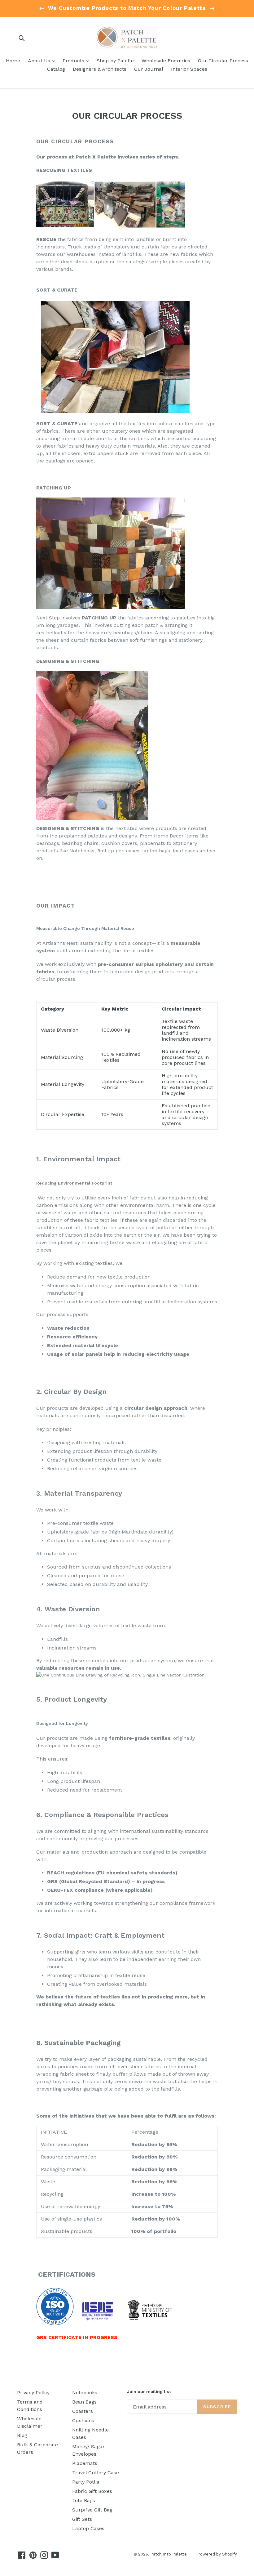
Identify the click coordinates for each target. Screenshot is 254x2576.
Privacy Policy (33, 2393)
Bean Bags (84, 2402)
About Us (43, 60)
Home (13, 61)
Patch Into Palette (169, 2554)
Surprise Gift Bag (92, 2510)
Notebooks (85, 2393)
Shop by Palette (115, 61)
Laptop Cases (88, 2528)
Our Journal (149, 69)
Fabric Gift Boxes (92, 2491)
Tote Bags (84, 2500)
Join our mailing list (149, 2391)
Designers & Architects (100, 69)
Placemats (85, 2463)
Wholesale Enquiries (166, 61)
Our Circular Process (223, 61)
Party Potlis (86, 2482)
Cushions (83, 2420)
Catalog (56, 69)
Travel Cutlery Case (96, 2473)
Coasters (83, 2411)
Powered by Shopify (217, 2554)
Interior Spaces (189, 69)
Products (77, 60)
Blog (22, 2435)
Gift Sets (82, 2519)
